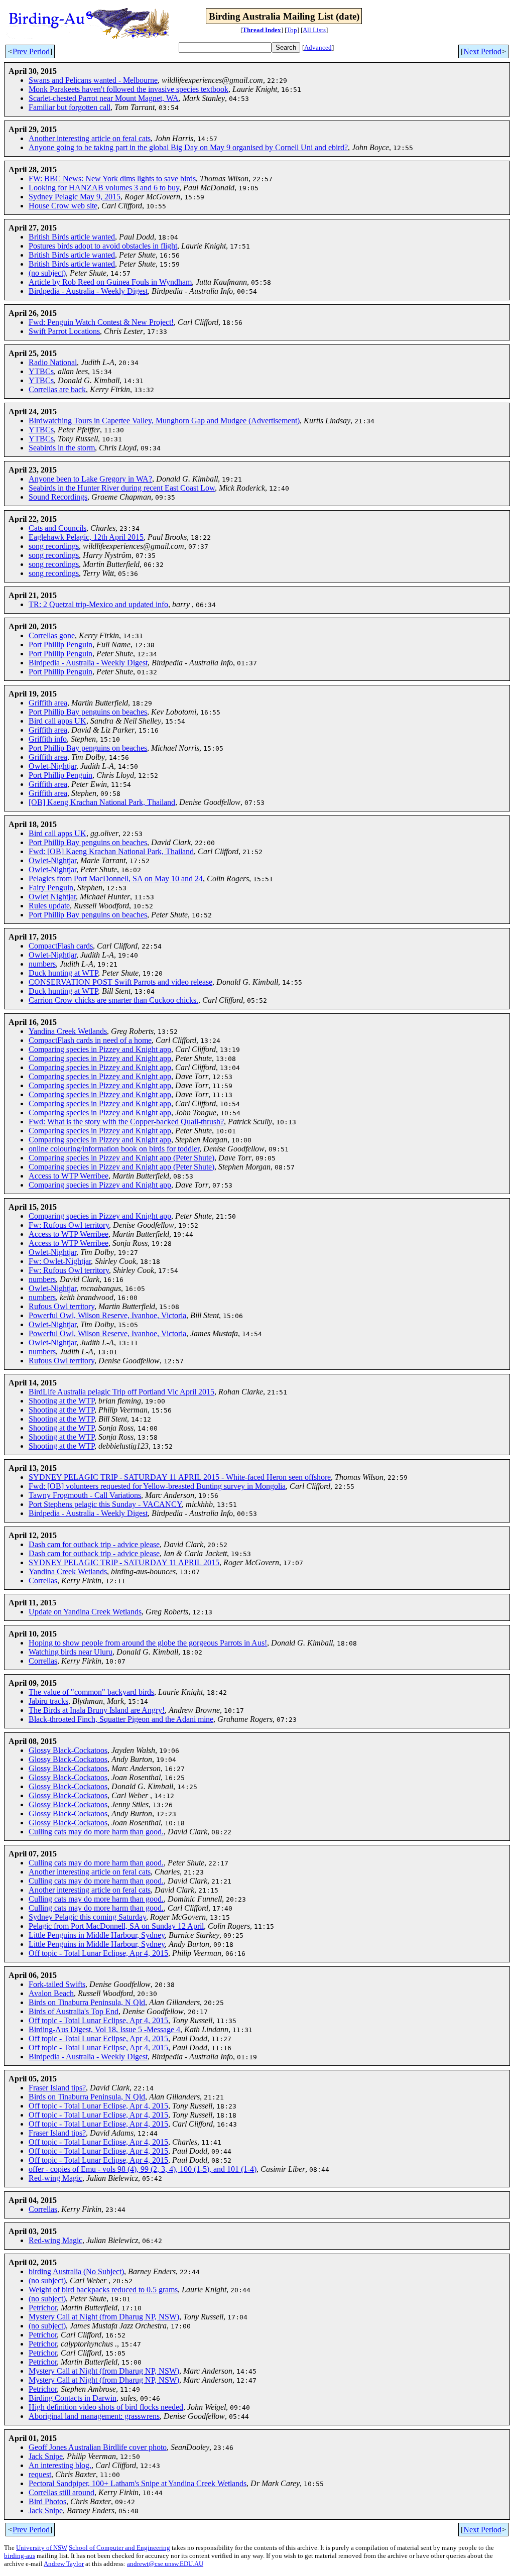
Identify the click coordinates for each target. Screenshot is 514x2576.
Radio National (53, 362)
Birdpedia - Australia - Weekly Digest (88, 291)
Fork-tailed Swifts (57, 1984)
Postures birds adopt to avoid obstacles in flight (103, 246)
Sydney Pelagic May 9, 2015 (75, 197)
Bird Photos (47, 2501)
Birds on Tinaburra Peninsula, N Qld (87, 2002)
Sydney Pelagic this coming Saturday (87, 1917)
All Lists (314, 30)
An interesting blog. (60, 2465)
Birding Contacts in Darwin (73, 2398)
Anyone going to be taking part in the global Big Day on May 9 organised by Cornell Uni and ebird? (188, 147)
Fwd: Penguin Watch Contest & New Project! (101, 322)
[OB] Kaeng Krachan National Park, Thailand (102, 802)
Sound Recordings (58, 497)
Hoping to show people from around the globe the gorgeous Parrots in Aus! (148, 1643)
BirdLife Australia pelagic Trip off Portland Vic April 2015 (121, 1392)
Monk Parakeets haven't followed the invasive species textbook (128, 89)
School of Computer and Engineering (119, 2548)
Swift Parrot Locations (64, 331)
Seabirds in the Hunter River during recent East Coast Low (122, 488)
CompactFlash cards (61, 946)
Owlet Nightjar (52, 897)
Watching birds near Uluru (71, 1652)
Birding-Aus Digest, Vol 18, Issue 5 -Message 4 (104, 2029)
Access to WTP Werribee (69, 1176)
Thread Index (262, 30)
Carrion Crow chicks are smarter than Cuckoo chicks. (113, 1000)
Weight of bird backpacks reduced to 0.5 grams (103, 2290)
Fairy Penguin (51, 888)
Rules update (49, 906)
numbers (42, 964)
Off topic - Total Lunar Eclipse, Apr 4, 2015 (98, 1953)
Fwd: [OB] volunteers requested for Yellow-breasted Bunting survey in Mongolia (157, 1486)
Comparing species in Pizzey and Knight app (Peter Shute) (121, 1158)
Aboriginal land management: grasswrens (94, 2416)
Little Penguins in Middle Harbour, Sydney (97, 1935)
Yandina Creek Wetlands (68, 1031)
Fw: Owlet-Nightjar (60, 1261)
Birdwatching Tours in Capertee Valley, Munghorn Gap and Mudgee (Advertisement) (164, 421)
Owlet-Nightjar (52, 766)
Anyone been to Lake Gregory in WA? (90, 479)
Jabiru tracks (48, 1701)
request (40, 2474)
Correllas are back (57, 389)
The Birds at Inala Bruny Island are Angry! (97, 1710)
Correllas (43, 1580)
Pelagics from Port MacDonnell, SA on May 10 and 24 (116, 879)
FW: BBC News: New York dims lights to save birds (112, 179)
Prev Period (31, 51)
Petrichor (43, 2308)
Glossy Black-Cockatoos (68, 1750)
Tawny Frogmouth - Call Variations (85, 1495)
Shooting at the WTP (61, 1401)
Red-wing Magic (55, 2178)
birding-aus (20, 2556)
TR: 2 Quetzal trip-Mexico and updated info (98, 604)
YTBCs (41, 371)
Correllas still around (61, 2492)
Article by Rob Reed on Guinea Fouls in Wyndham (110, 282)
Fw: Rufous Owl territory (69, 1225)
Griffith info (48, 739)
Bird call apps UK (57, 721)
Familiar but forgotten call (70, 107)
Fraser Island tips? (57, 2088)
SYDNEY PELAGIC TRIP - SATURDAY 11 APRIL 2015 (124, 1562)
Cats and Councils (57, 528)
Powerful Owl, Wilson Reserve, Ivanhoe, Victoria (107, 1315)
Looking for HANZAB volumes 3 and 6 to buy (104, 188)
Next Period (482, 51)
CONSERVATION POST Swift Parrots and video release (120, 982)
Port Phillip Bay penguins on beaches (88, 712)
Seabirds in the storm (62, 448)
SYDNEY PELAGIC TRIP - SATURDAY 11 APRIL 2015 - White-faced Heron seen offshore (180, 1477)
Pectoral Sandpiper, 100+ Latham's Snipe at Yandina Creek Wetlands (138, 2483)
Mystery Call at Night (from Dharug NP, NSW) (104, 2317)
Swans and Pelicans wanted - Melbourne (93, 80)
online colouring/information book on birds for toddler (114, 1149)
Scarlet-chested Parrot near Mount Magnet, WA (104, 98)
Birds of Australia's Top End (74, 2011)
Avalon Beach (51, 1993)
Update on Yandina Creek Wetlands (85, 1612)
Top (292, 30)
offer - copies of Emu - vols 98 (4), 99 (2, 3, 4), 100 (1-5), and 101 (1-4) (143, 2169)
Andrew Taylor (64, 2564)
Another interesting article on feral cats (90, 138)
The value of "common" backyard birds (91, 1692)
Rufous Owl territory (61, 1306)
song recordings (54, 546)
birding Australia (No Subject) (76, 2271)
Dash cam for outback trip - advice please (94, 1544)
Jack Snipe (46, 2456)
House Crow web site (63, 206)
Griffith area (48, 703)
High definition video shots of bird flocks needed (106, 2407)
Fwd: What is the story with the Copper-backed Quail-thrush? (126, 1122)
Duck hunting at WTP (63, 973)
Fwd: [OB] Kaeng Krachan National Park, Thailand (111, 851)
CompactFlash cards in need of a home (90, 1040)
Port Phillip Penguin (60, 645)
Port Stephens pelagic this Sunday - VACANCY (105, 1504)
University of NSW (42, 2548)
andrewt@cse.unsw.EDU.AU (165, 2564)
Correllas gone (52, 635)
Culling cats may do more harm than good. (96, 1832)
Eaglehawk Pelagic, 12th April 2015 (86, 537)
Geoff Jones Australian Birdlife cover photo (98, 2447)
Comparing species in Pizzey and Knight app (100, 1049)
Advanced (318, 47)
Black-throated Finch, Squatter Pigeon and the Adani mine (121, 1719)
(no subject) (47, 273)
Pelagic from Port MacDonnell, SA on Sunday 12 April (116, 1926)
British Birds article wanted (72, 237)
